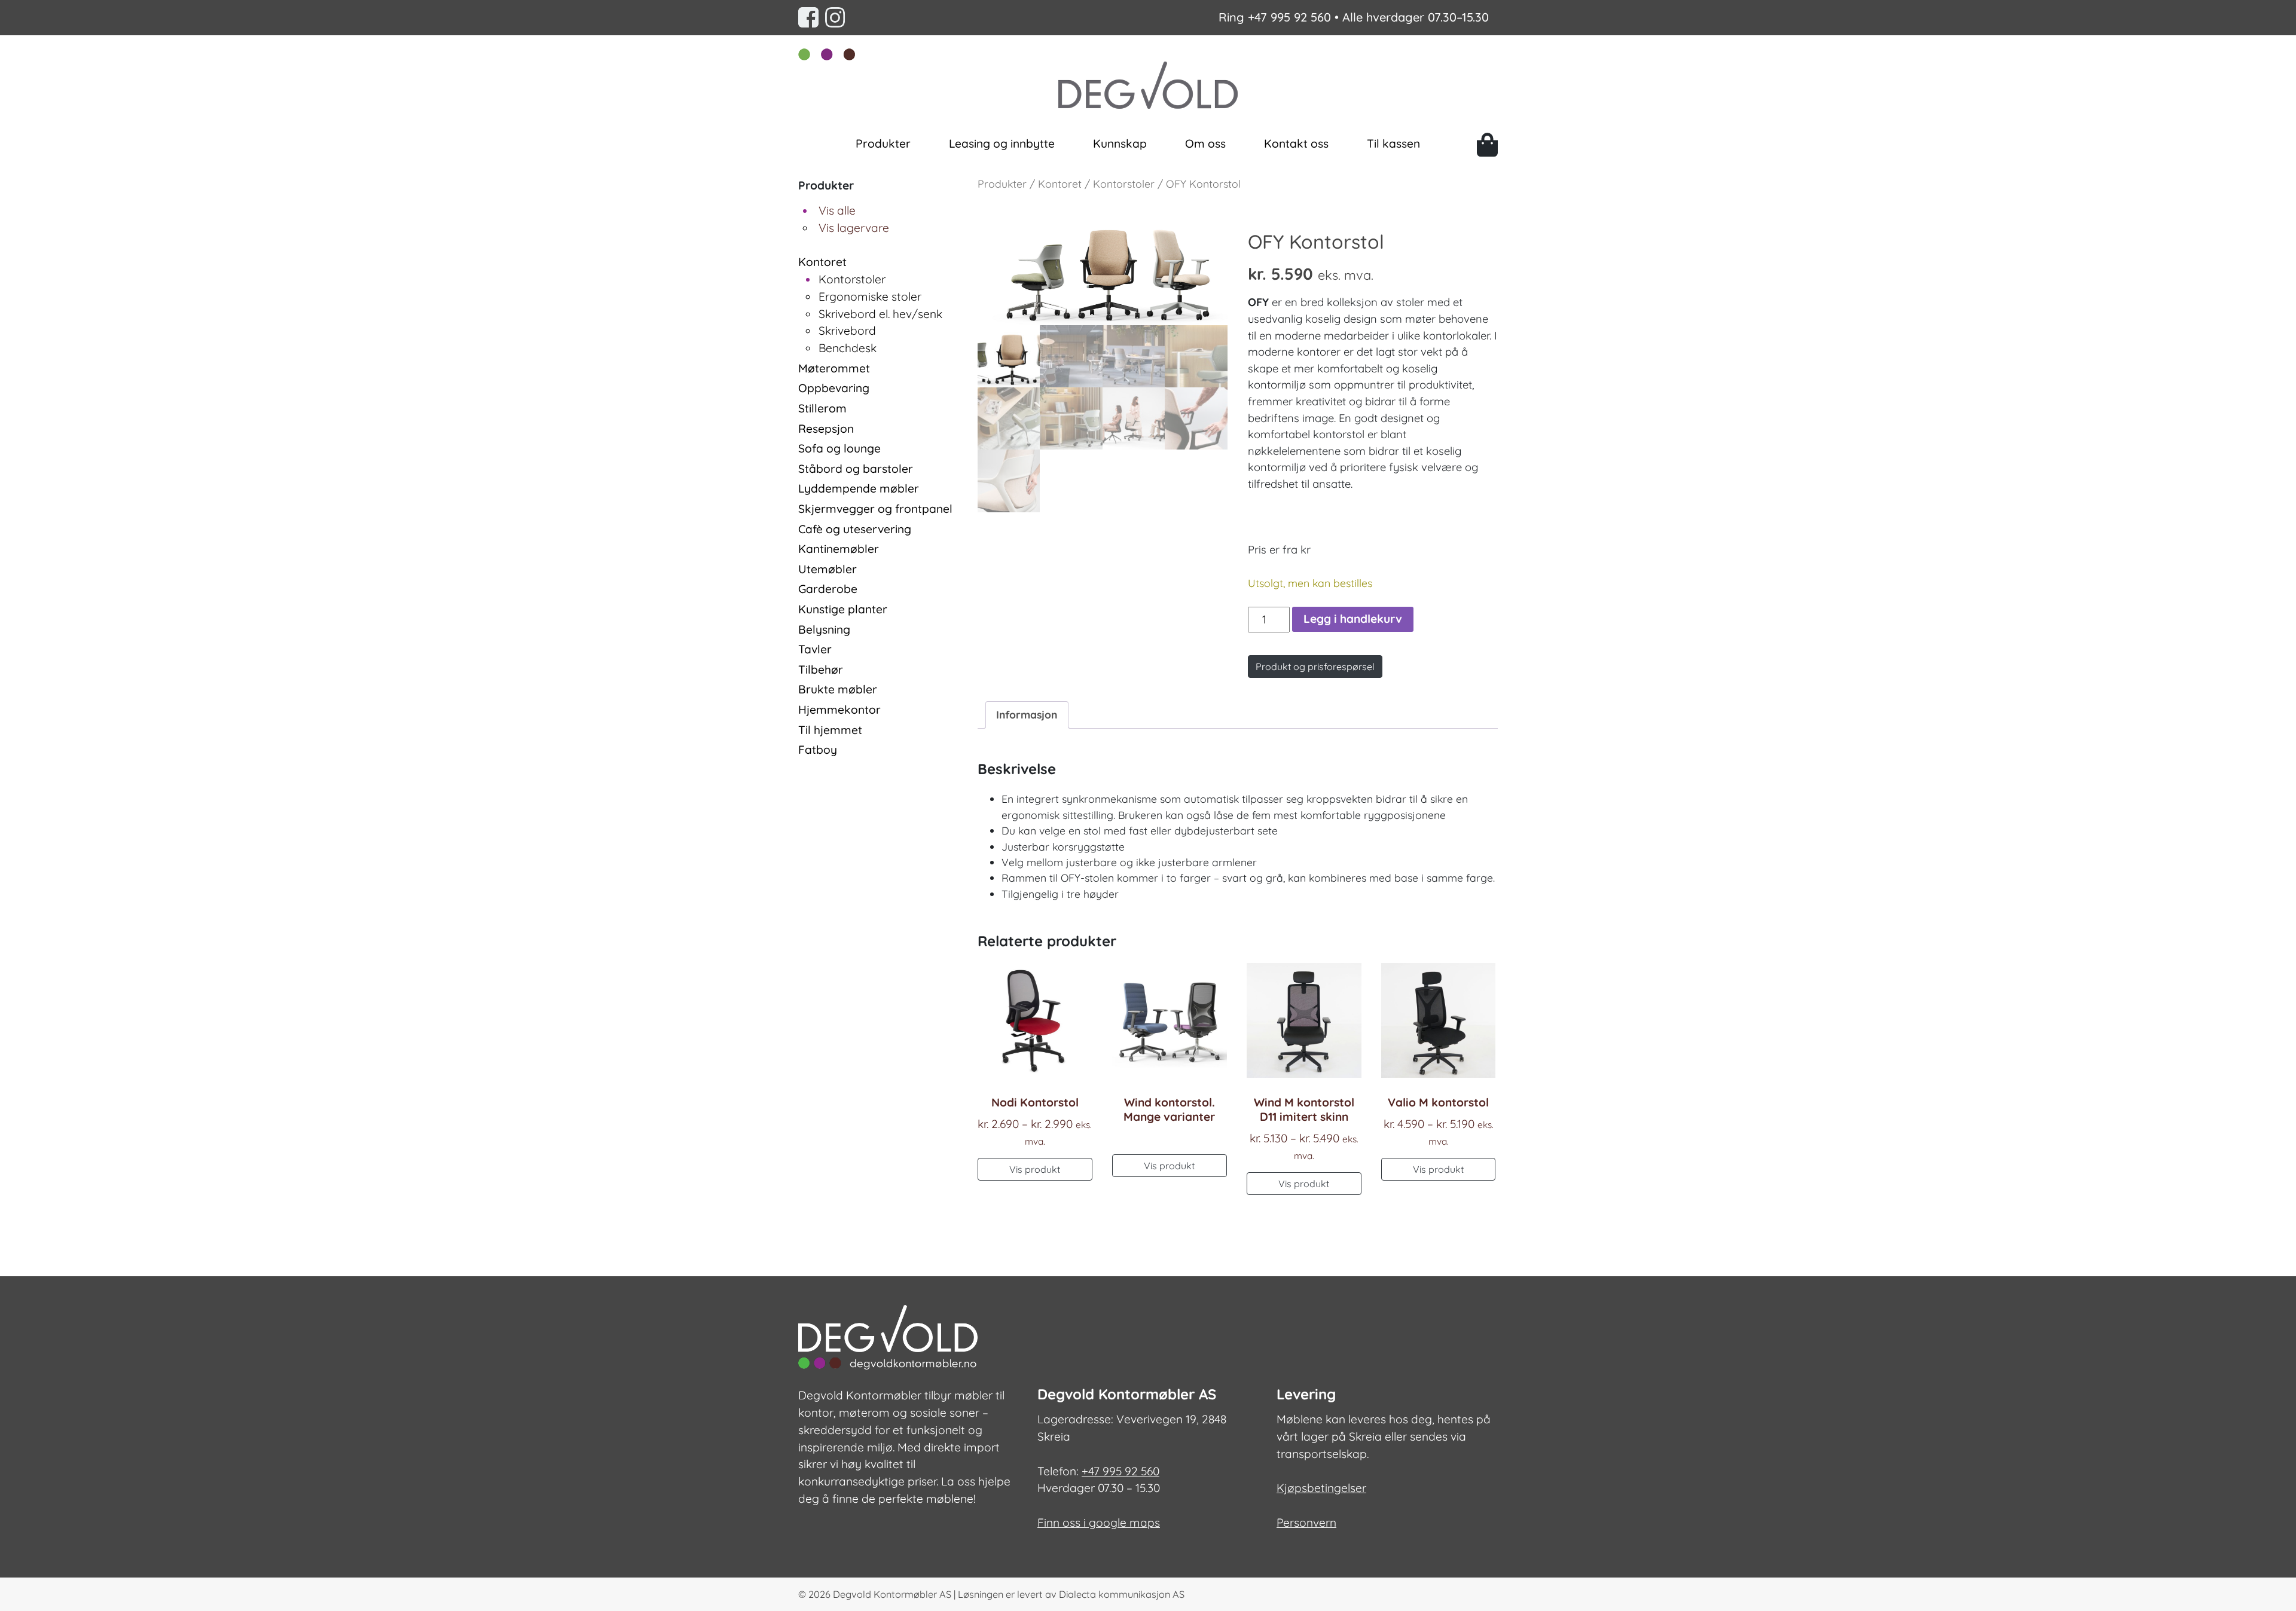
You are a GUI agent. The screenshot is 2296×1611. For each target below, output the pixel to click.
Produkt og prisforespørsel (1315, 667)
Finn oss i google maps (1099, 1523)
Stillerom (822, 408)
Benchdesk (848, 348)
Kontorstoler (852, 279)
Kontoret (822, 262)
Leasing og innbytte (1002, 143)
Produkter (883, 143)
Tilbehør (821, 670)
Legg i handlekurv (1353, 619)
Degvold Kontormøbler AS (892, 1594)
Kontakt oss (1296, 143)
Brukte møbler (838, 689)
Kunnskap (1120, 143)
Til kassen (1393, 143)
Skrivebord (847, 331)
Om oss (1205, 143)
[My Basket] (1487, 145)
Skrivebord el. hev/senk (880, 314)
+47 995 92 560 (1289, 17)
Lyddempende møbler (859, 488)
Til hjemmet (830, 730)
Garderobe (828, 589)
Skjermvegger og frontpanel (875, 509)
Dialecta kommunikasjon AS (1122, 1594)
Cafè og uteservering (855, 529)
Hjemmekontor (839, 710)
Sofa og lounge (839, 448)
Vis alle (837, 210)
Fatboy (818, 750)
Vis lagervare (854, 228)
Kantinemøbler (839, 549)
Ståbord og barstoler (856, 469)
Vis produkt (1035, 1169)
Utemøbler (828, 569)
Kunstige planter (843, 609)
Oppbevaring (834, 388)
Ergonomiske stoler (870, 296)
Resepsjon (826, 429)
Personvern (1306, 1523)
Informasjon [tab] (1027, 714)
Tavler (815, 649)
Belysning (824, 629)
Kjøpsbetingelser (1321, 1488)
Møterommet (834, 368)
